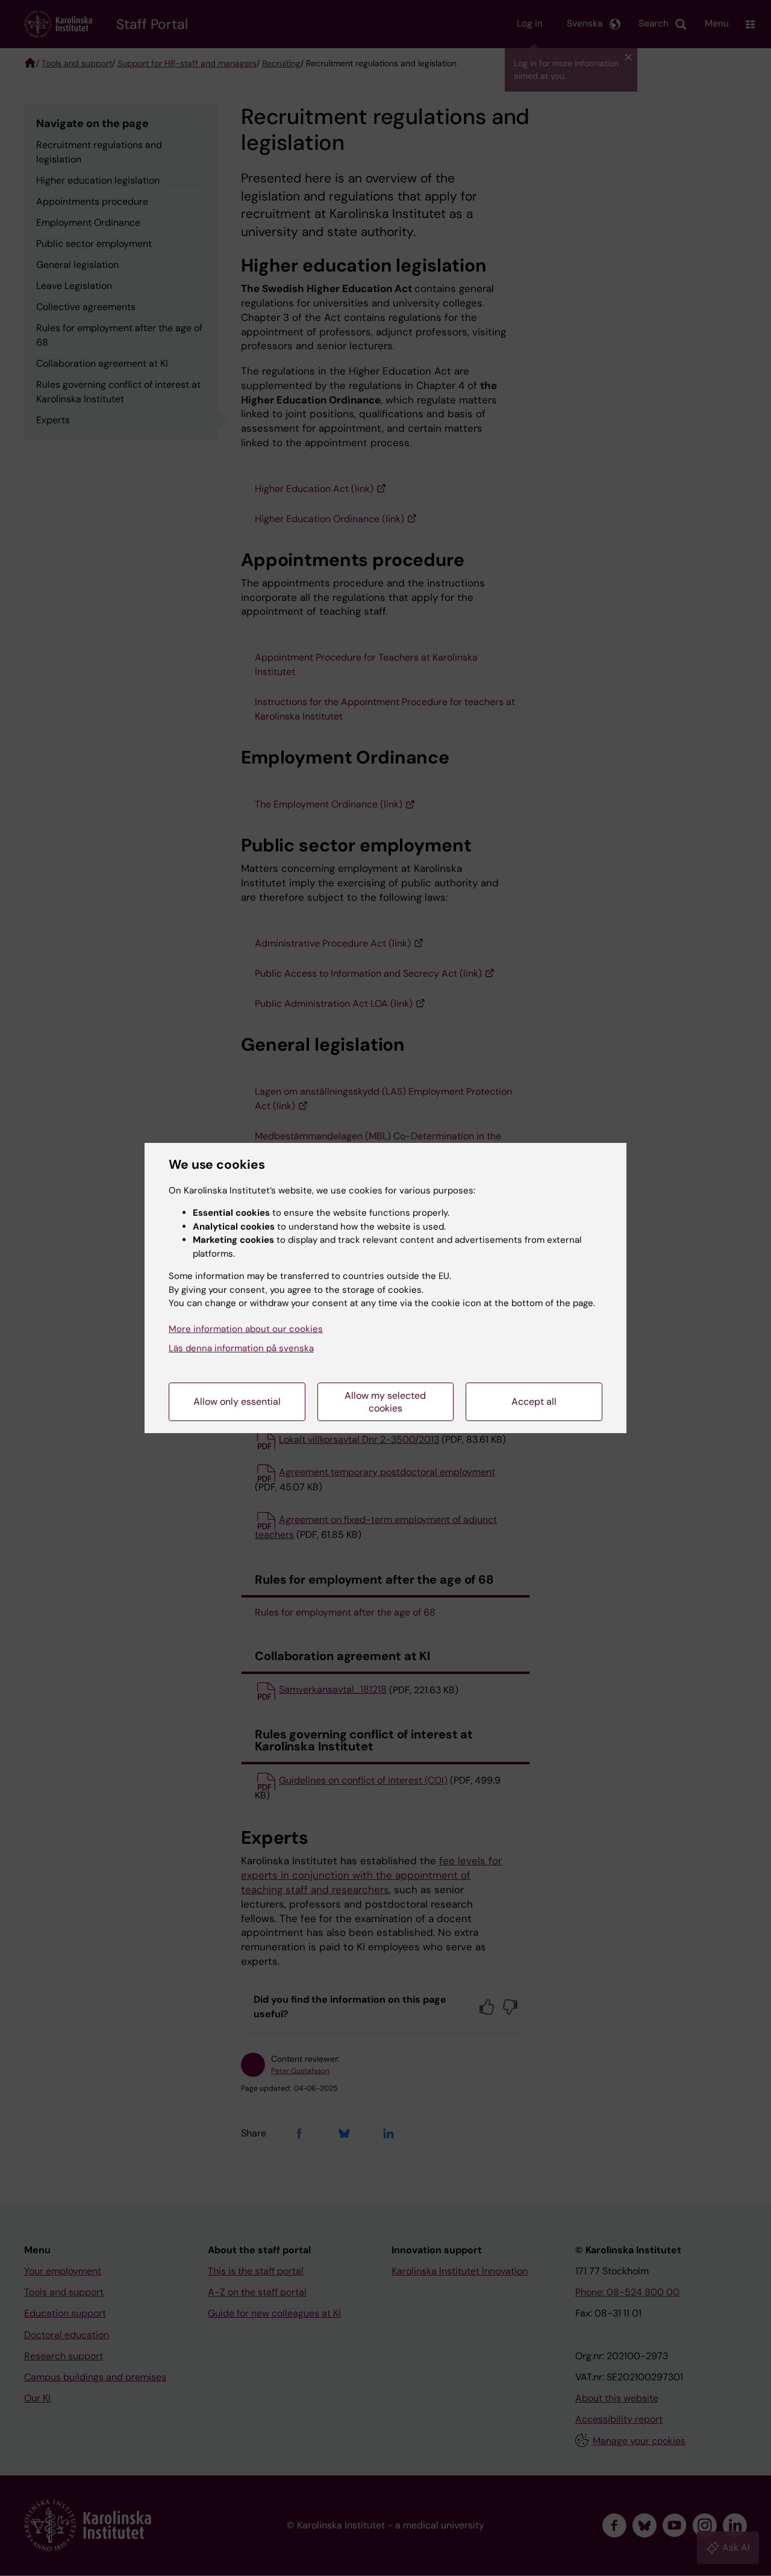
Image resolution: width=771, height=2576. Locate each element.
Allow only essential (237, 1402)
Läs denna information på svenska (241, 1348)
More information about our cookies (246, 1329)
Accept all (534, 1402)
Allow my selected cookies (385, 1402)
